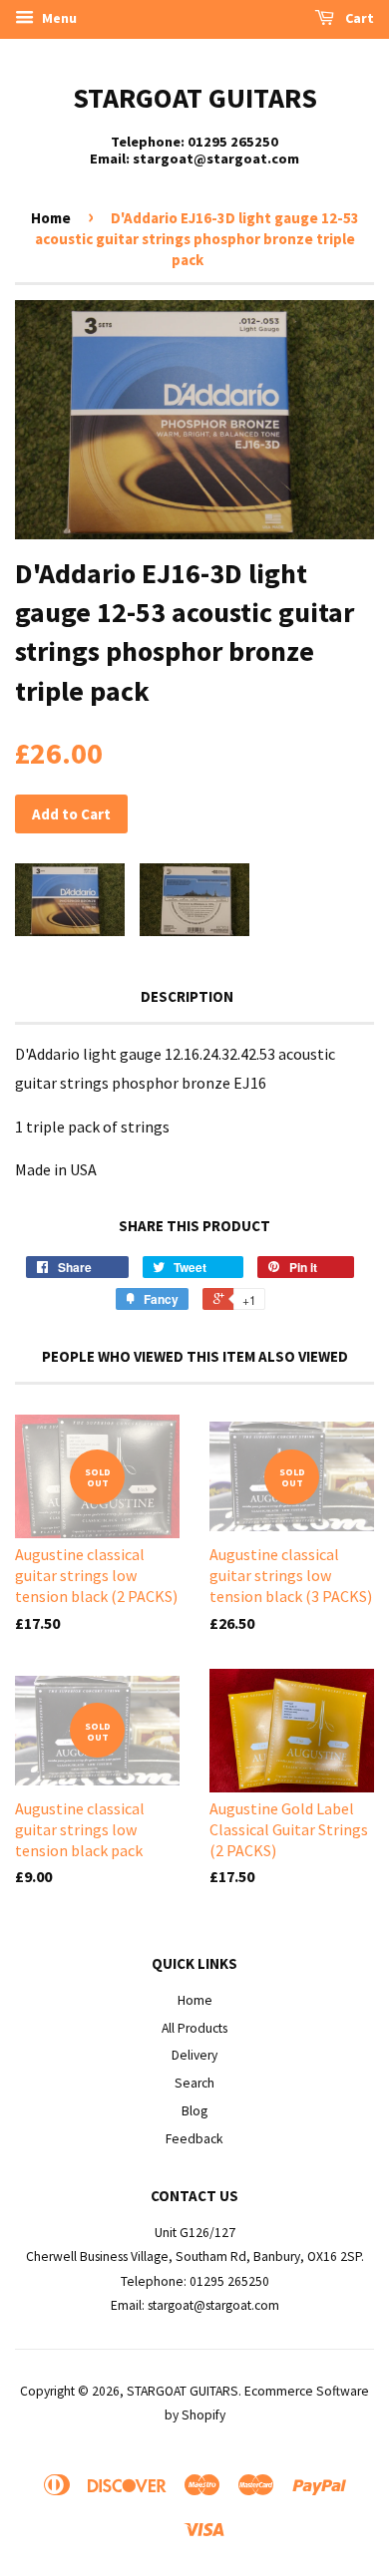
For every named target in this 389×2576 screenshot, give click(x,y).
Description (187, 996)
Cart (358, 18)
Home (51, 218)
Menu (58, 18)
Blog (194, 2111)
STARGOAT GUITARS (195, 98)
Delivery (194, 2055)
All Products (194, 2028)
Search (194, 2083)
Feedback (194, 2139)
